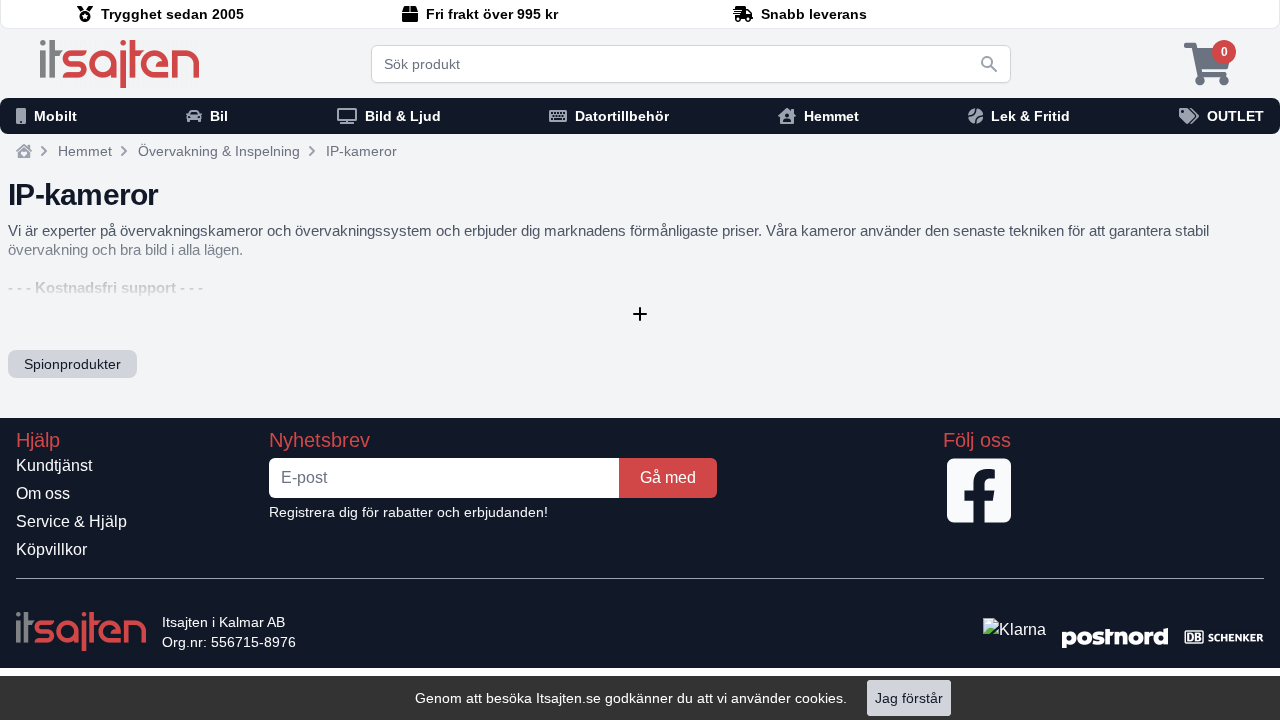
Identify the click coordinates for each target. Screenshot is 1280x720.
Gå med (668, 477)
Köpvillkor (51, 549)
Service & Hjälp (71, 521)
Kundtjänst (54, 465)
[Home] (24, 151)
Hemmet (85, 151)
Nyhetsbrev (319, 440)
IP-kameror (361, 151)
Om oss (43, 493)
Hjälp (38, 440)
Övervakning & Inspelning (219, 151)
